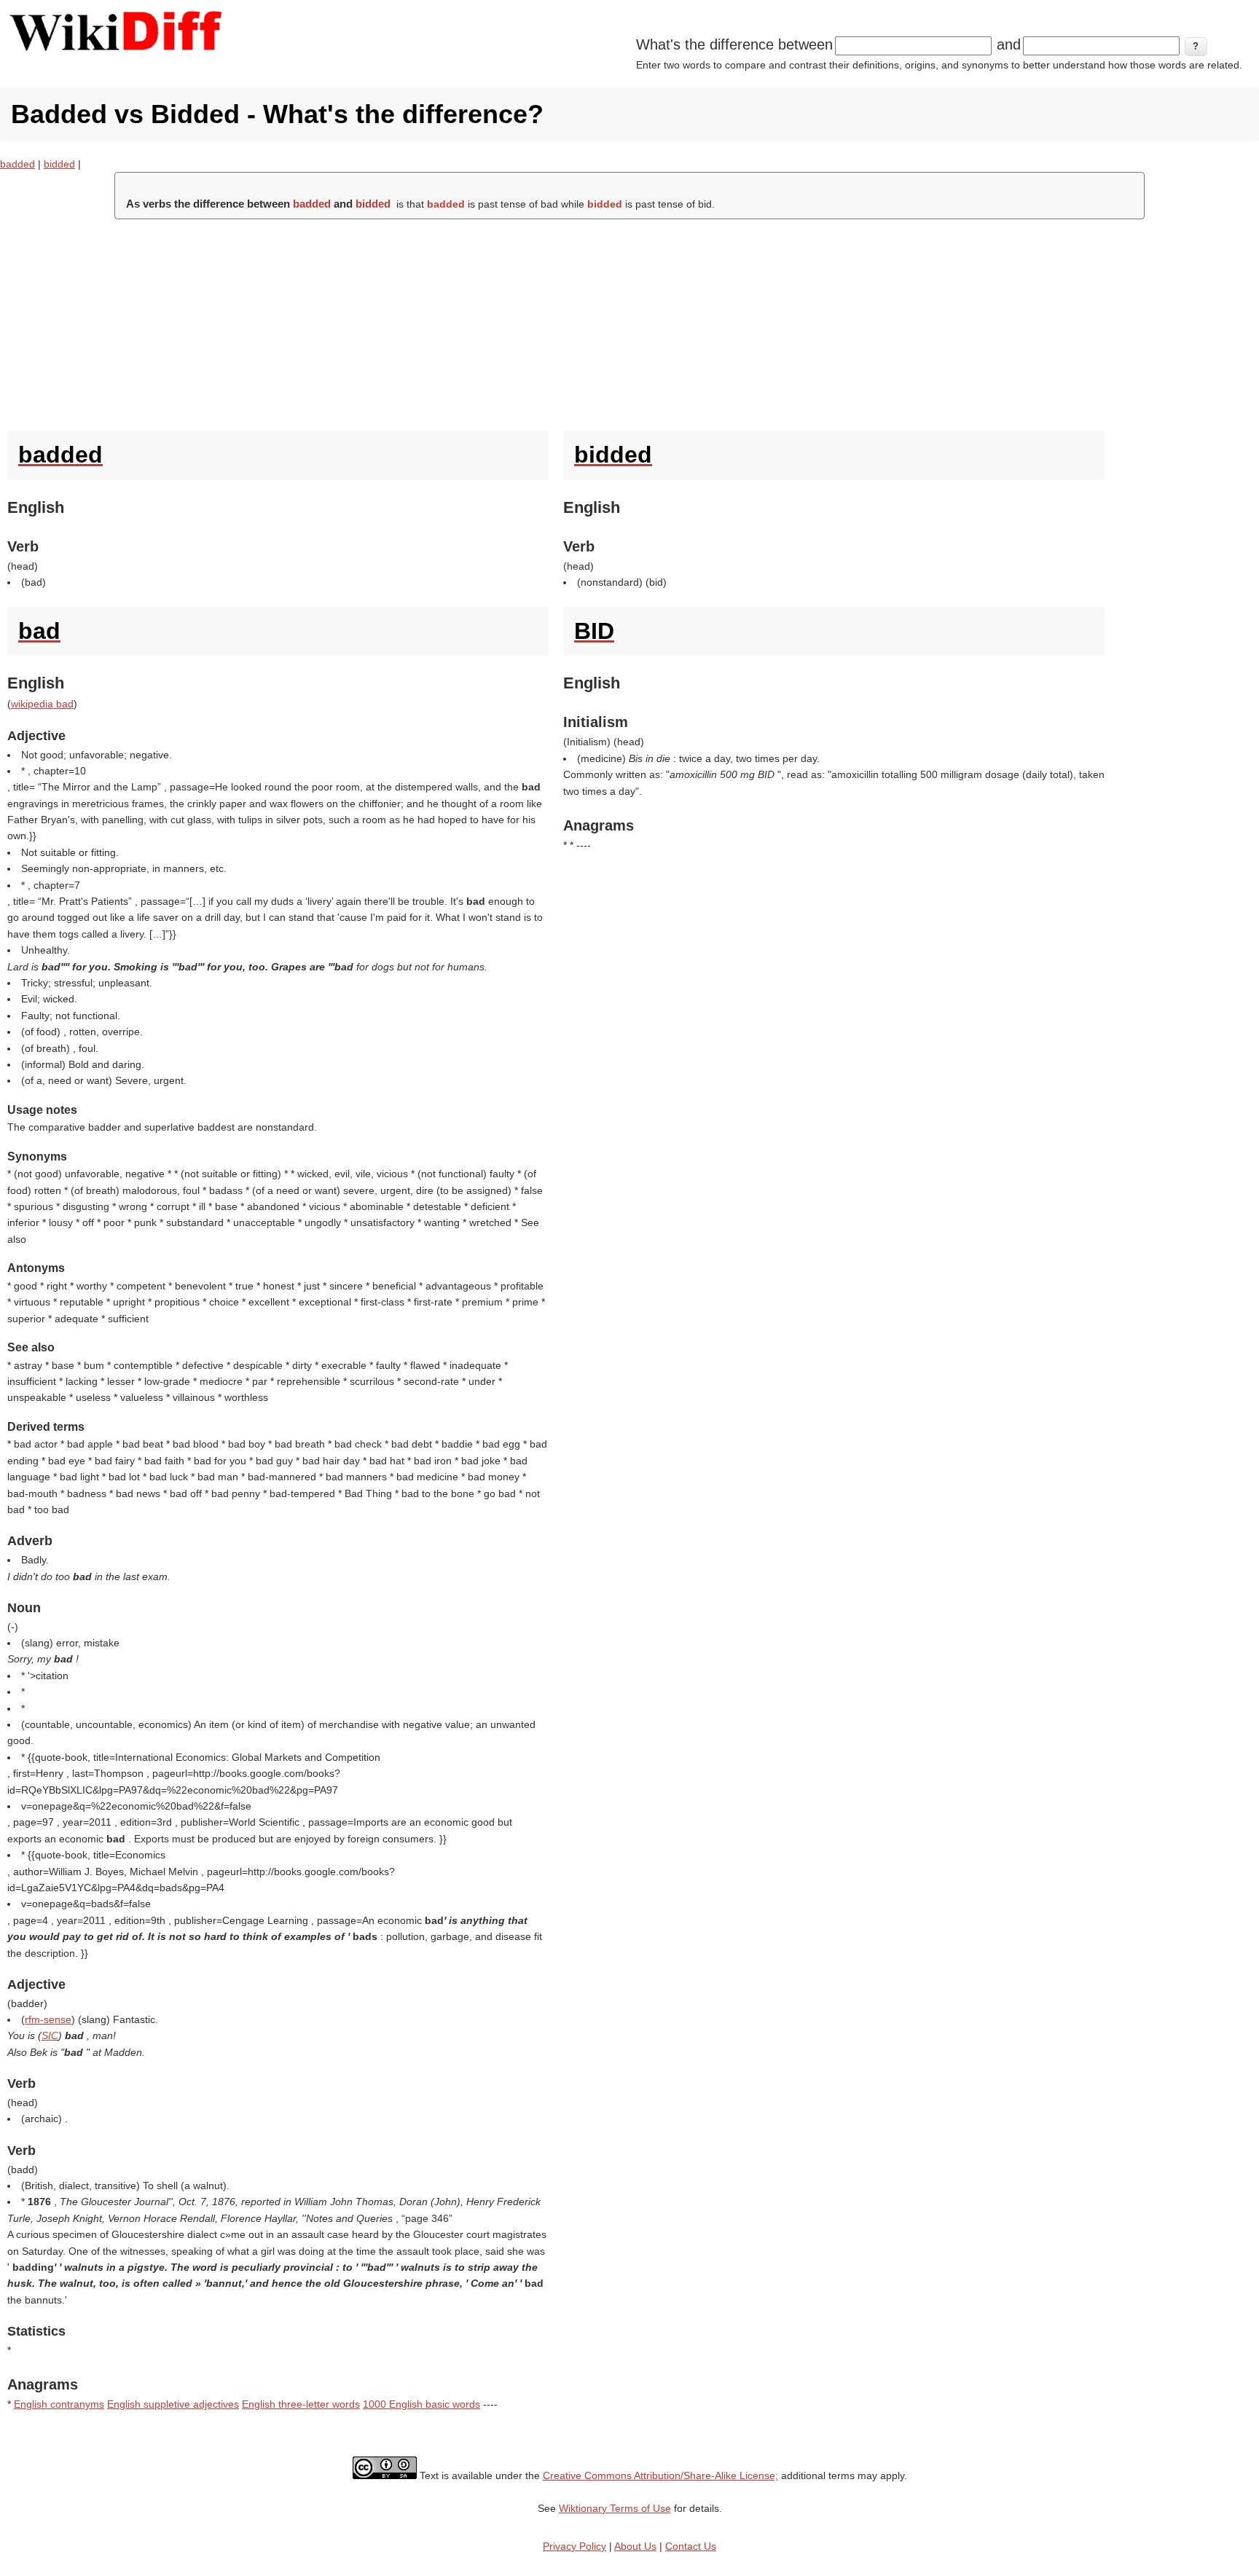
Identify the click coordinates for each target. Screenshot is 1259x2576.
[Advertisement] (629, 321)
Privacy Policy (574, 2546)
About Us (635, 2546)
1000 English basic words (421, 2404)
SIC (50, 2035)
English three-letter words (301, 2404)
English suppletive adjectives (173, 2404)
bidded (59, 164)
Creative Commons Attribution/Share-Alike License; (660, 2475)
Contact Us (691, 2546)
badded (17, 164)
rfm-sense (48, 2019)
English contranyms (59, 2404)
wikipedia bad (42, 704)
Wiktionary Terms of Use (615, 2508)
